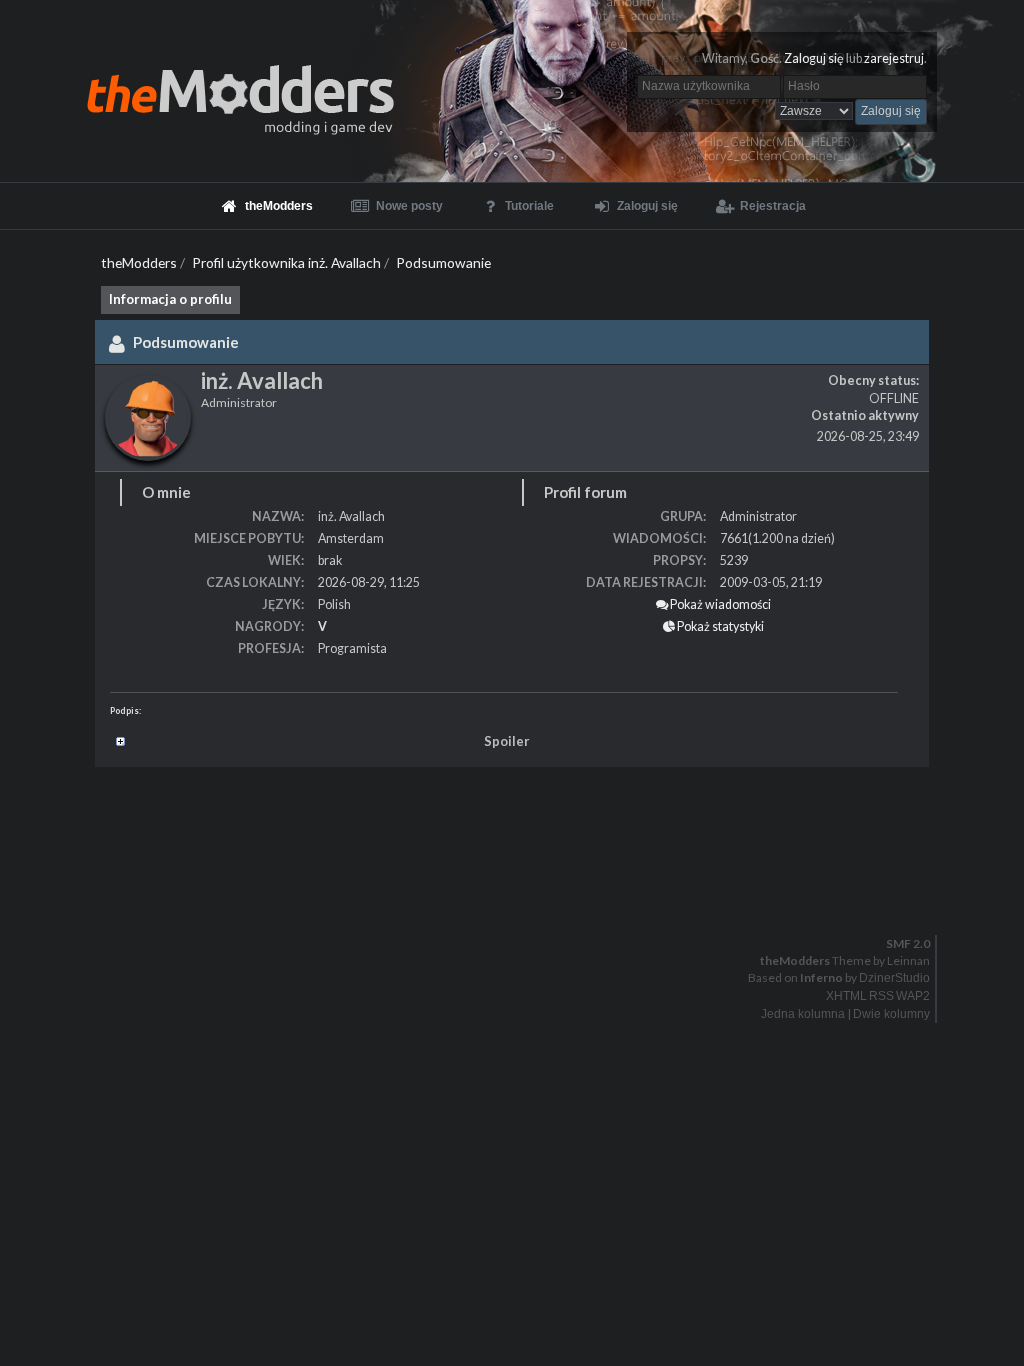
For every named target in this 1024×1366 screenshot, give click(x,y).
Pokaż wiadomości (719, 604)
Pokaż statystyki (719, 626)
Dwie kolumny (891, 1014)
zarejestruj (894, 58)
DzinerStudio (894, 978)
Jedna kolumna (803, 1014)
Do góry (520, 902)
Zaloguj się (814, 58)
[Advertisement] (512, 827)
